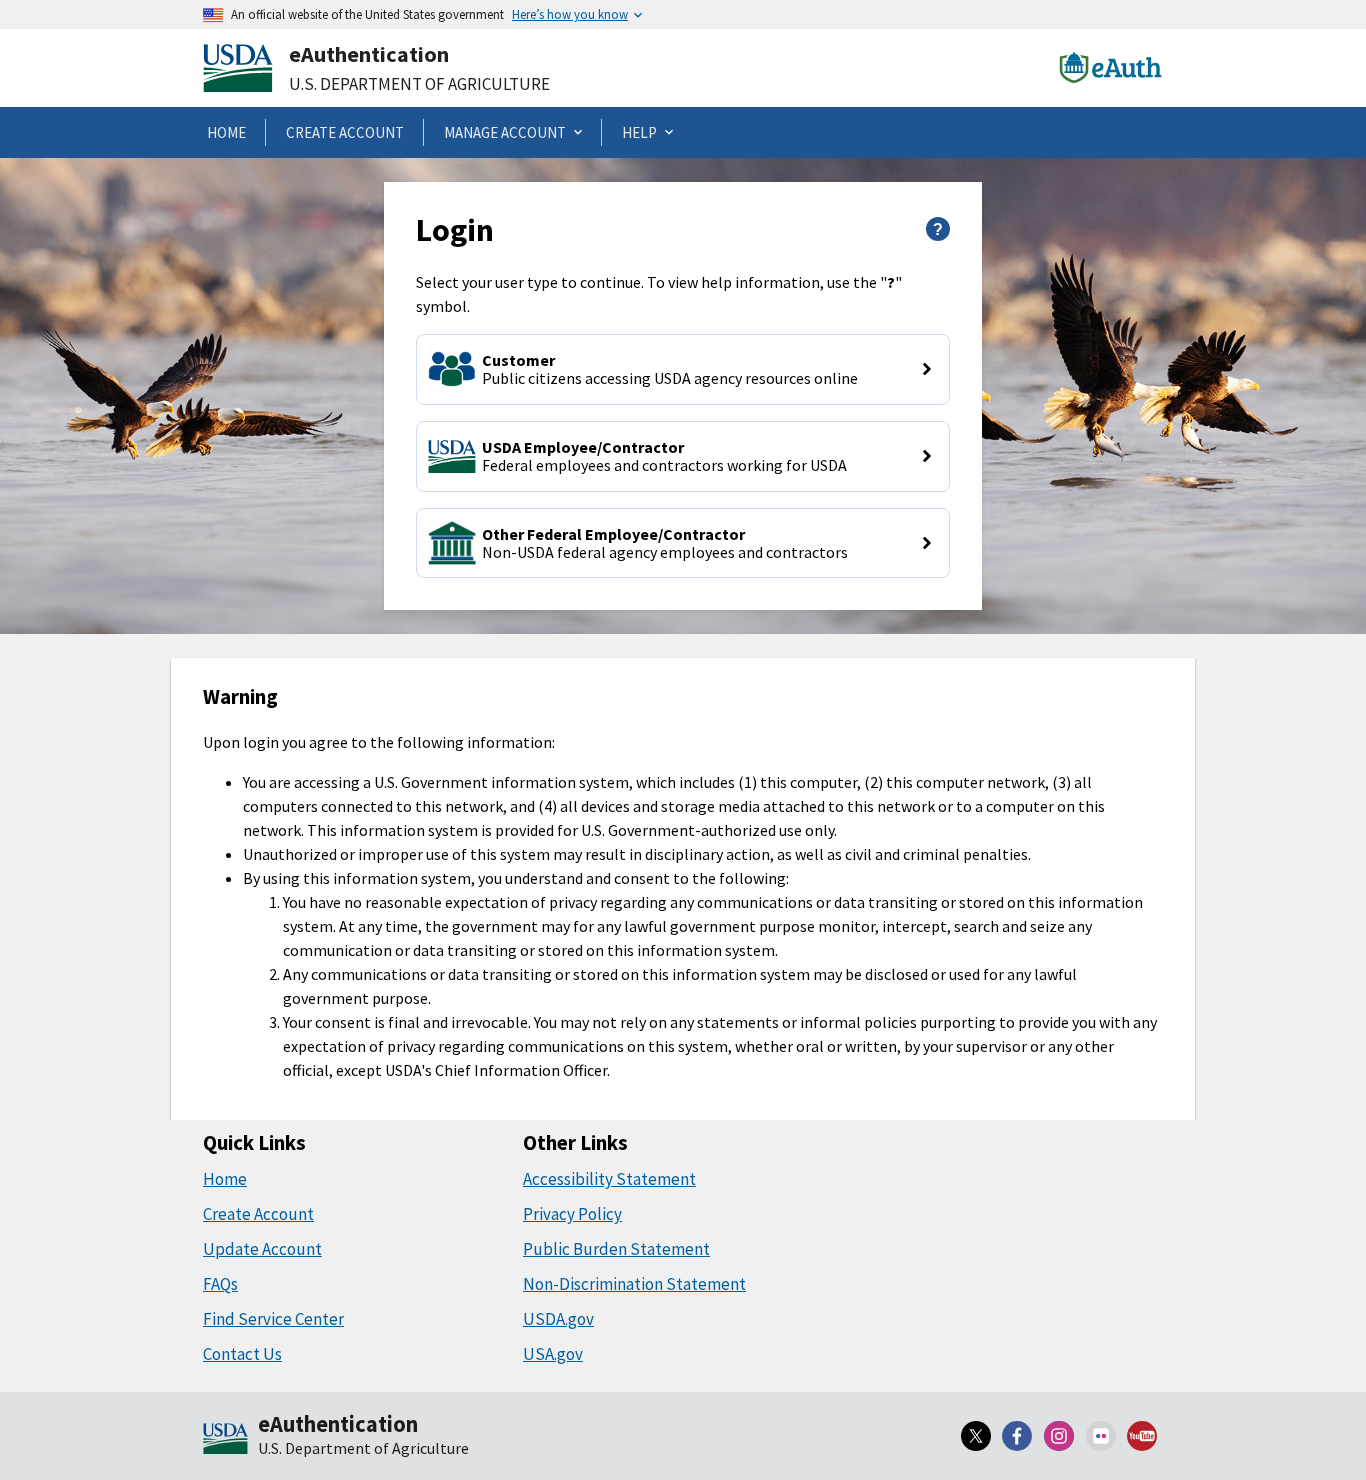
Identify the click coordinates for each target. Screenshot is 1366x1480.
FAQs (220, 1284)
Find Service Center (273, 1319)
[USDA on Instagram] (1059, 1436)
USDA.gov (558, 1319)
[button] (682, 369)
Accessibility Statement (609, 1179)
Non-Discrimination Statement (634, 1284)
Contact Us (242, 1354)
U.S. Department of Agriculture (419, 84)
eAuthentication (369, 54)
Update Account (262, 1249)
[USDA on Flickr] (1101, 1436)
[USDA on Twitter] (976, 1436)
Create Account (258, 1214)
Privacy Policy (572, 1214)
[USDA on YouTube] (1142, 1436)
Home (225, 1179)
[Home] (225, 1440)
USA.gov (553, 1354)
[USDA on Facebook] (1018, 1436)
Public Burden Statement (616, 1249)
